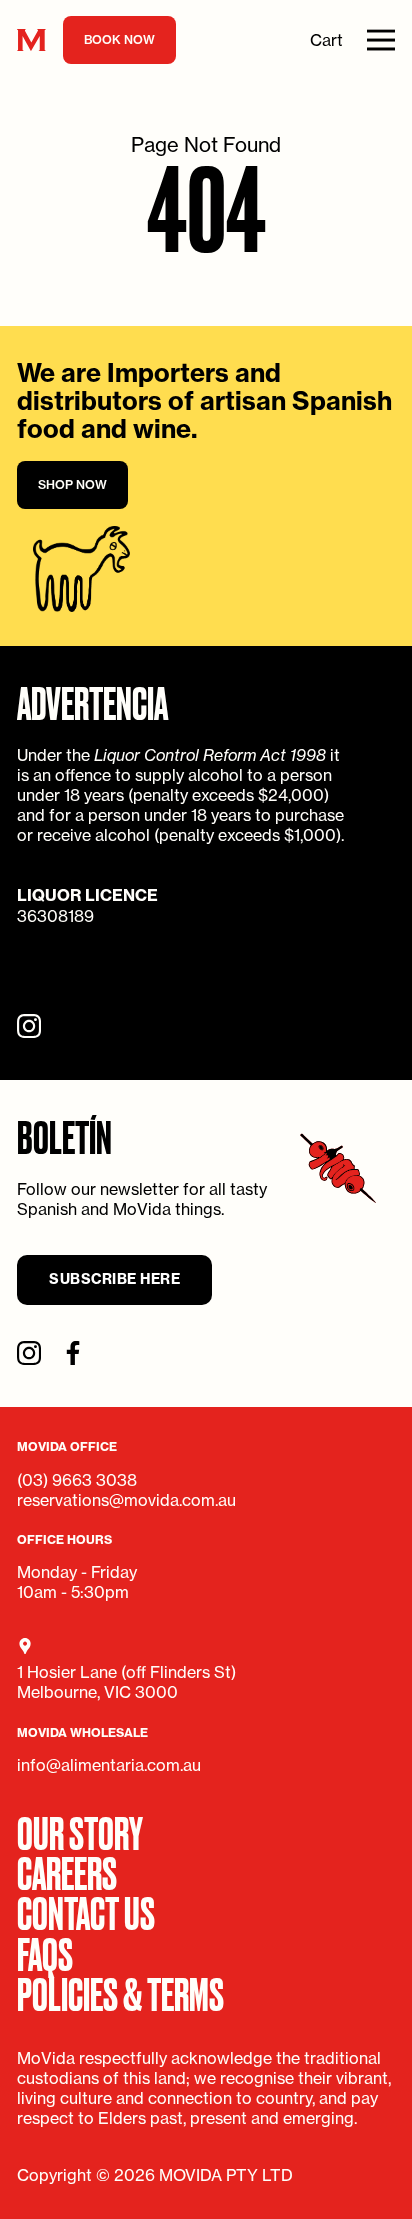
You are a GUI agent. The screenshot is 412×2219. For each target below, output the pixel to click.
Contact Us (86, 1911)
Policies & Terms (120, 1992)
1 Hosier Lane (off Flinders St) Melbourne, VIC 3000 (126, 1682)
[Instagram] (29, 1026)
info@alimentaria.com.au (109, 1765)
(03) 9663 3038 (77, 1480)
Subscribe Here (114, 1279)
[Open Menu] (381, 40)
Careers (67, 1871)
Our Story (80, 1831)
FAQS (45, 1952)
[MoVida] (31, 40)
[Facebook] (73, 1353)
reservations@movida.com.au (126, 1500)
